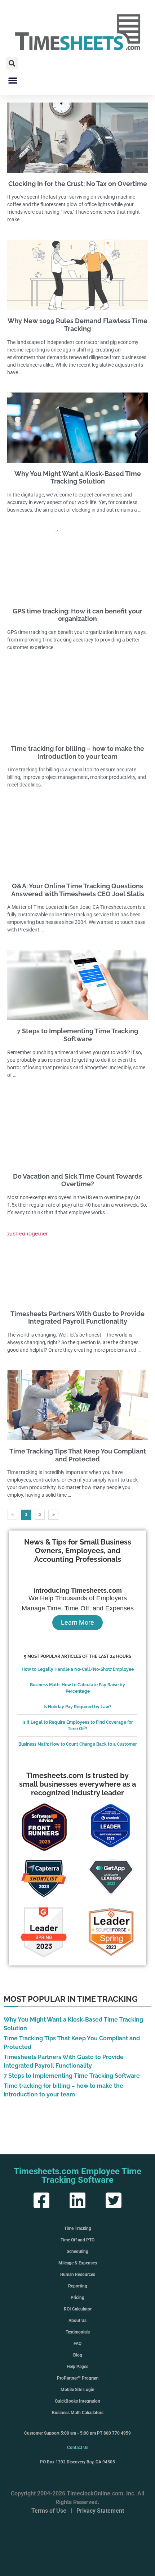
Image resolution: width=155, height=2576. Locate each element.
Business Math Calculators (78, 2413)
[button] (12, 63)
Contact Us (78, 2448)
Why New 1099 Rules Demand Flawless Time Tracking (77, 325)
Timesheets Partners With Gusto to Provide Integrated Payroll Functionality (77, 1318)
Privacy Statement (100, 2511)
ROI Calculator (78, 2309)
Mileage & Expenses (78, 2263)
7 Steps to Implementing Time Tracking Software (77, 1035)
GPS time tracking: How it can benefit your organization (77, 615)
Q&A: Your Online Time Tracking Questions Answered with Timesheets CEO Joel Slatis (78, 890)
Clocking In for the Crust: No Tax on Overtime (78, 184)
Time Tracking (78, 2228)
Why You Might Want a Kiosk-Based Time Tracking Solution (78, 478)
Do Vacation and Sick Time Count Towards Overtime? (77, 1180)
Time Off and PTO (77, 2240)
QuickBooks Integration (77, 2401)
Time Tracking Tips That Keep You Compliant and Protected (78, 1455)
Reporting (78, 2286)
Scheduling (77, 2251)
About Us (77, 2321)
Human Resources (78, 2275)
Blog (78, 2355)
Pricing (77, 2298)
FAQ (77, 2344)
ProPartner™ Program (78, 2378)
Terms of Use (49, 2511)
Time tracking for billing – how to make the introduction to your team (77, 752)
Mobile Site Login (77, 2390)
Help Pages (77, 2367)
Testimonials (78, 2332)
